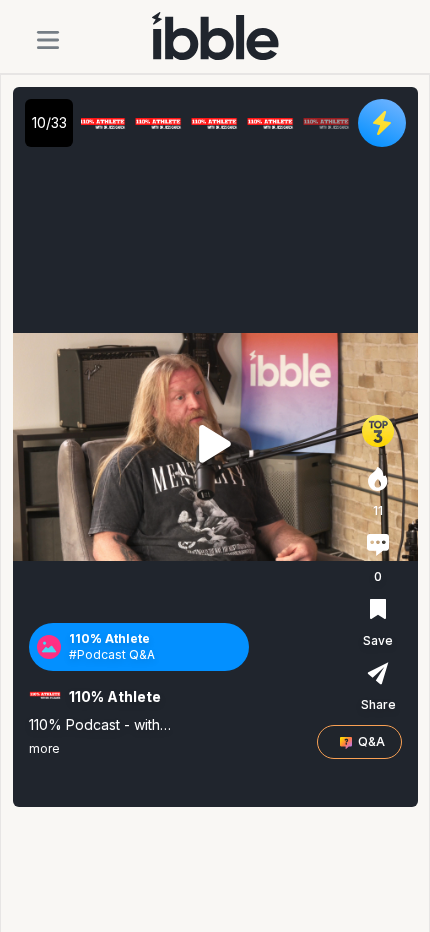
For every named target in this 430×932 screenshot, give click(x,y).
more (44, 748)
